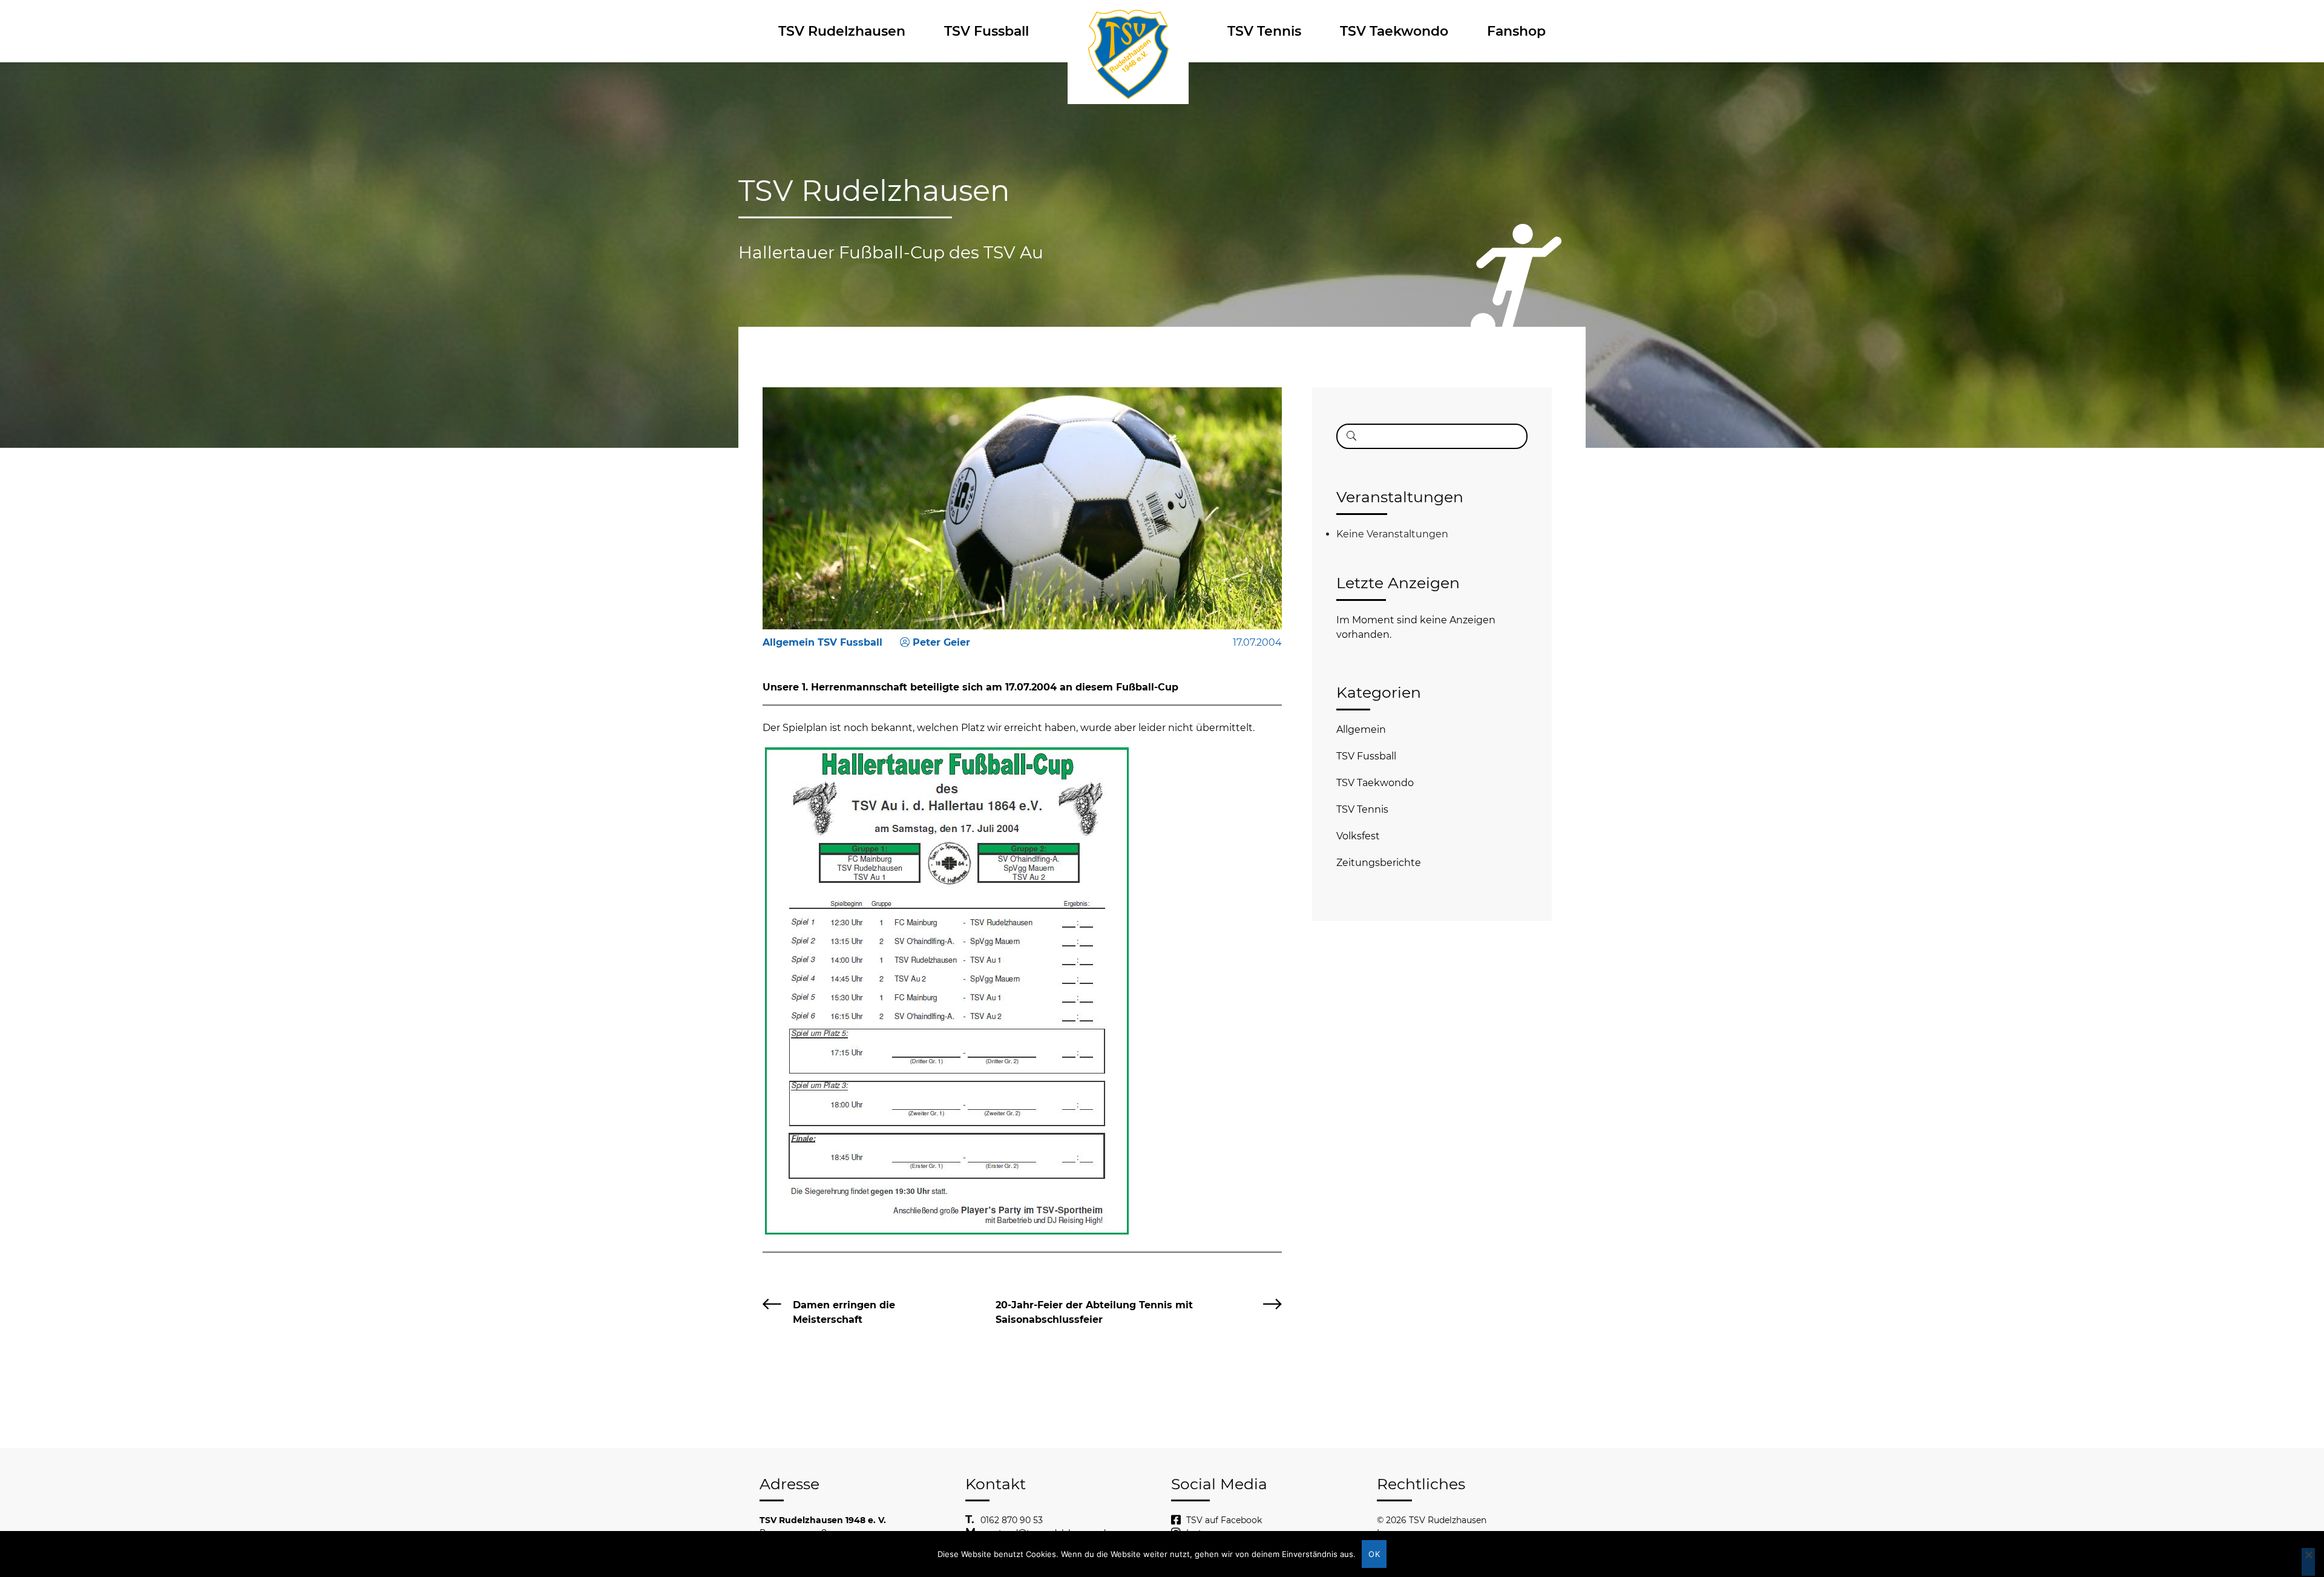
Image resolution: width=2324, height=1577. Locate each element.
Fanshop (1516, 31)
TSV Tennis (1264, 31)
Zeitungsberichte (1379, 863)
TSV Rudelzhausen (842, 31)
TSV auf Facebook (1224, 1520)
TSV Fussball (986, 31)
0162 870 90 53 (1012, 1520)
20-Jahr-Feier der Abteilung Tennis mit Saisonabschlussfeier (1094, 1312)
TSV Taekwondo (1394, 31)
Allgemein (1361, 729)
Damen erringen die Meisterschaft (844, 1312)
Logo (1128, 31)
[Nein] (2308, 1562)
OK (1374, 1554)
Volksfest (1358, 836)
